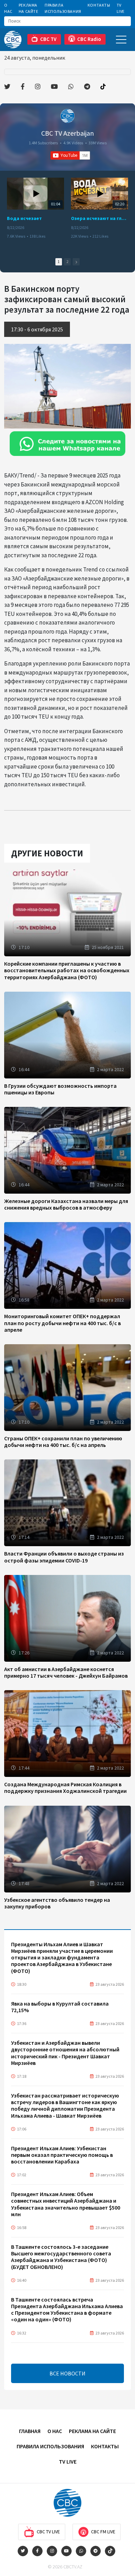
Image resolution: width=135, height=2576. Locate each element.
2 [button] (67, 262)
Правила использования (63, 8)
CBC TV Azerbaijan (67, 133)
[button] (76, 262)
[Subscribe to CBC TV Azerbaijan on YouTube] (70, 155)
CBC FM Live (103, 2532)
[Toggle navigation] (121, 39)
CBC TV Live (48, 2532)
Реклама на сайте (29, 8)
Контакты (99, 5)
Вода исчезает (24, 218)
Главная (30, 2431)
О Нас (8, 8)
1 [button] (59, 262)
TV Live (121, 8)
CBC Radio (89, 39)
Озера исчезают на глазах (100, 218)
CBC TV (48, 39)
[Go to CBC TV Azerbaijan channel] (67, 116)
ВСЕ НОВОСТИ (67, 2373)
